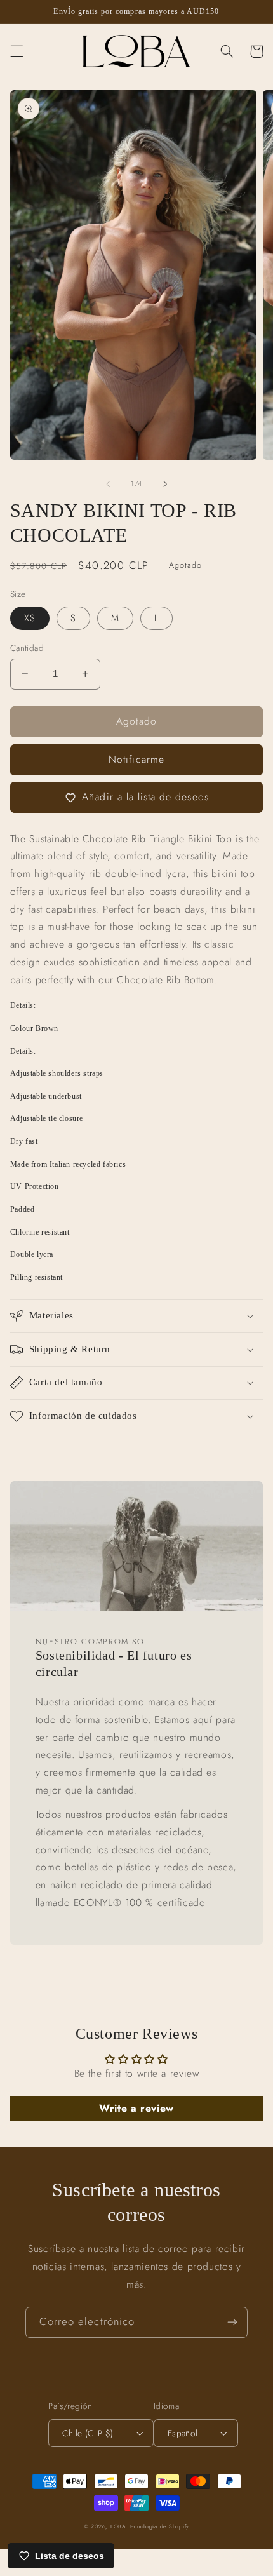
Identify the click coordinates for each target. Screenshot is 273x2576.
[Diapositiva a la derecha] (165, 484)
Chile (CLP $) (88, 2433)
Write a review (136, 2108)
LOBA (118, 2526)
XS (30, 618)
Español (183, 2433)
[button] (17, 51)
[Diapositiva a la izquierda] (108, 484)
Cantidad (27, 648)
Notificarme (136, 759)
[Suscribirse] (232, 2322)
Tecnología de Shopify (159, 2526)
